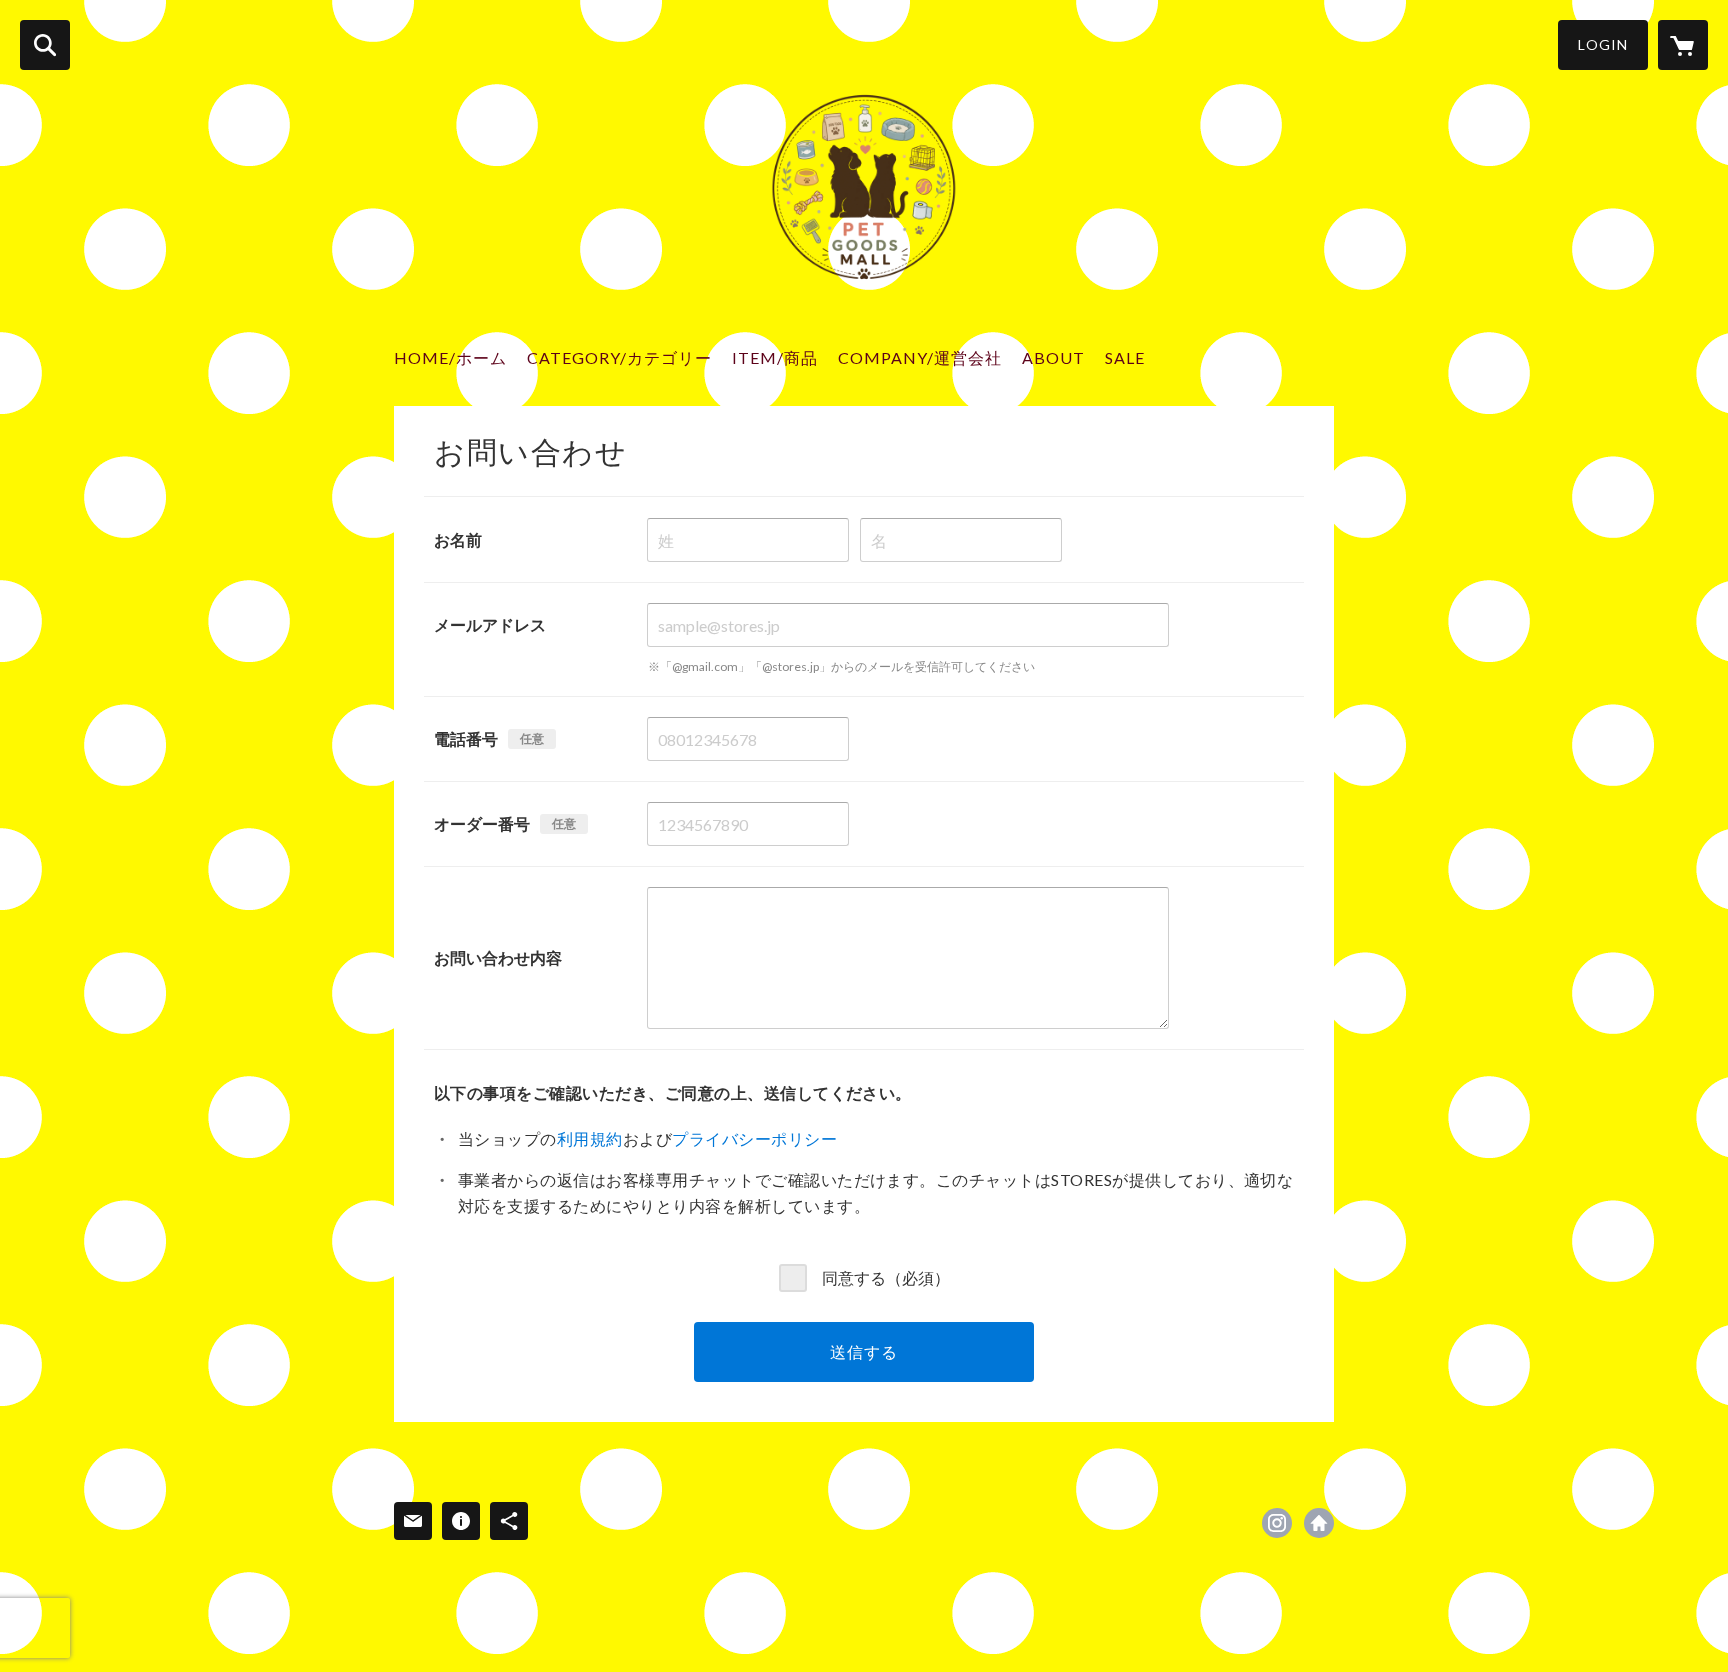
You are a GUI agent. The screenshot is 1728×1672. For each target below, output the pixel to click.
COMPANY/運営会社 (920, 357)
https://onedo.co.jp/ (1319, 1523)
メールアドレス (490, 624)
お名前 (458, 539)
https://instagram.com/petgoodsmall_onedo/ (1277, 1523)
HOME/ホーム (450, 357)
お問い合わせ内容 (498, 957)
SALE (1125, 357)
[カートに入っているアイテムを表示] (1683, 45)
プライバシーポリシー (754, 1138)
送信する (863, 1351)
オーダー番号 (482, 823)
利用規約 (590, 1138)
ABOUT (1053, 357)
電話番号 (466, 738)
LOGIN (1603, 44)
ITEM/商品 (775, 357)
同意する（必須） (886, 1276)
